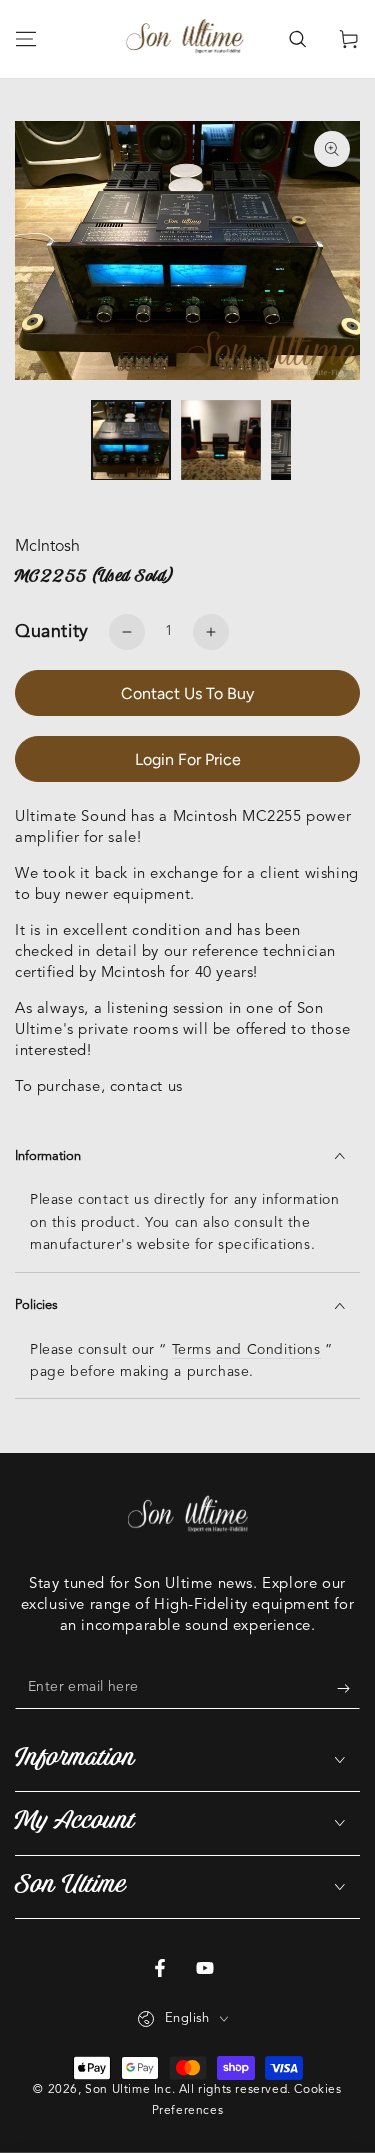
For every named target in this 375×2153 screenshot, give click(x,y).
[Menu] (26, 39)
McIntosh (47, 547)
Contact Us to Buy (187, 693)
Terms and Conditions (246, 1350)
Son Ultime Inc (128, 2090)
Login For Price (188, 759)
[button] (297, 39)
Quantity (52, 632)
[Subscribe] (348, 1689)
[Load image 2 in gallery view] (221, 440)
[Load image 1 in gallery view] (131, 440)
